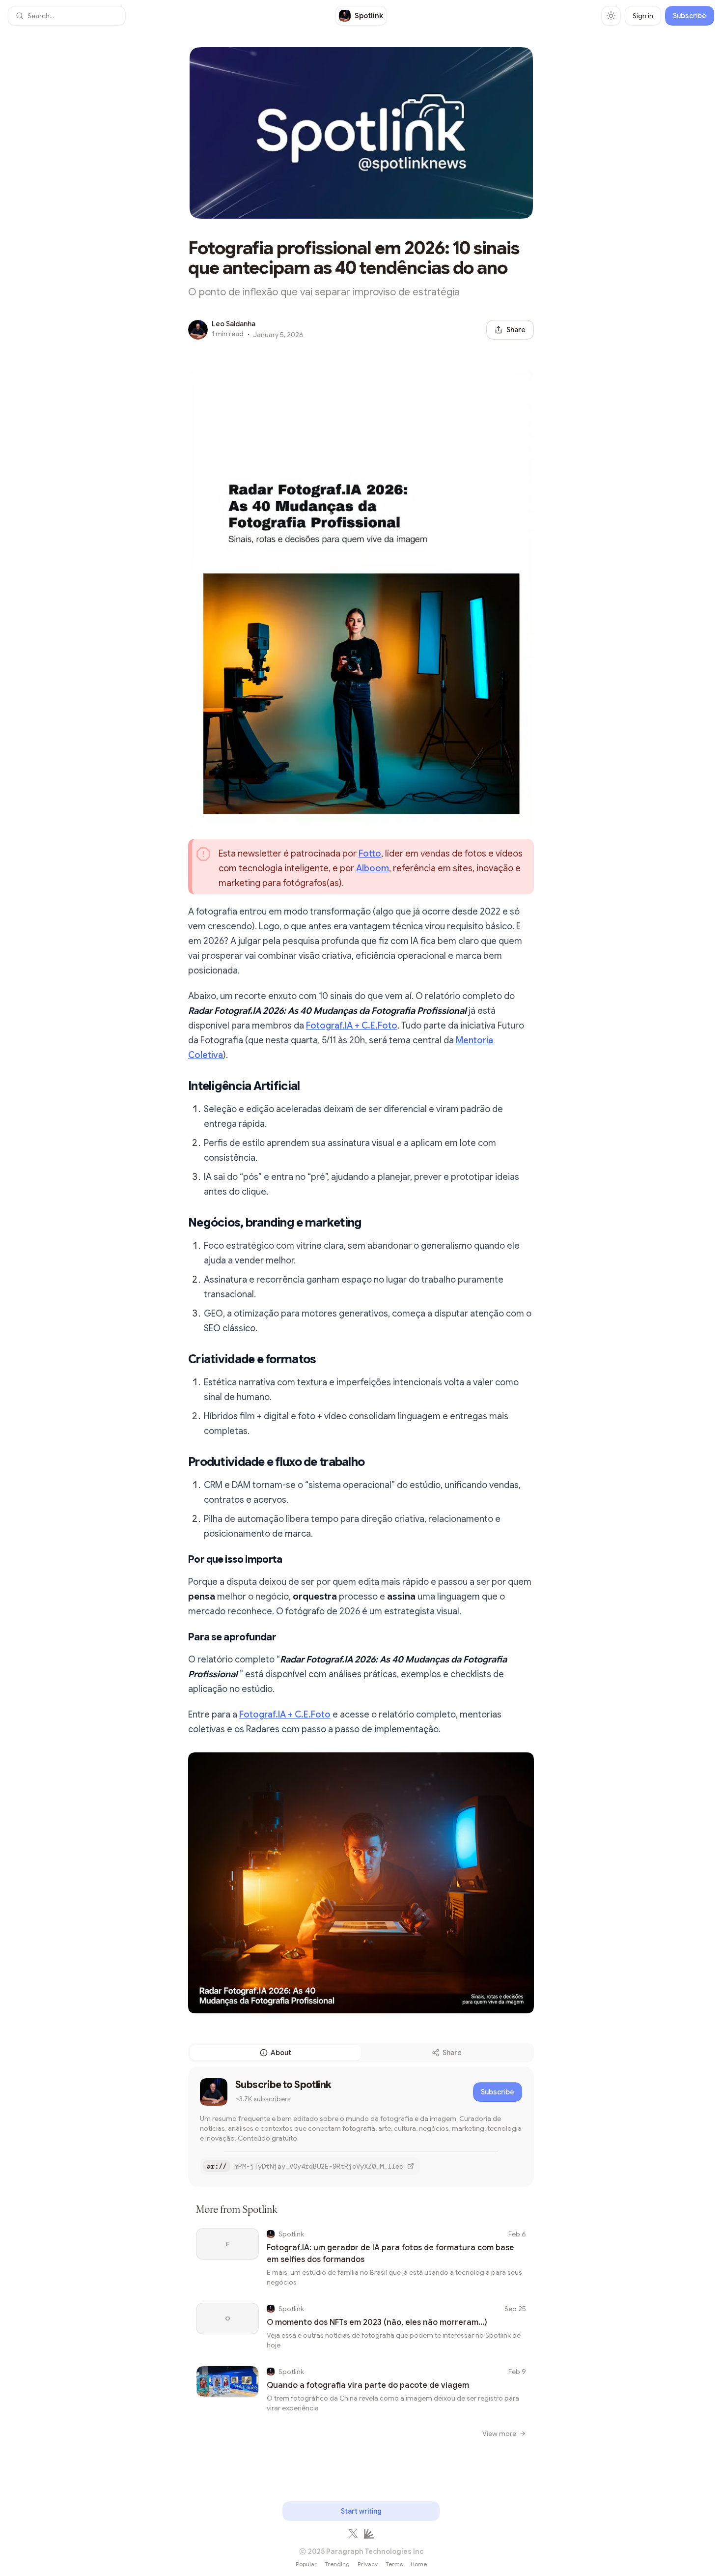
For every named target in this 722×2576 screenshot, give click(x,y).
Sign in (643, 16)
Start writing (361, 2511)
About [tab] (281, 2053)
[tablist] (361, 2053)
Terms (394, 2564)
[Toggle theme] (611, 16)
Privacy (368, 2564)
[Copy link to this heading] (178, 1086)
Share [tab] (452, 2053)
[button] (67, 16)
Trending (337, 2564)
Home (419, 2564)
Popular (306, 2564)
